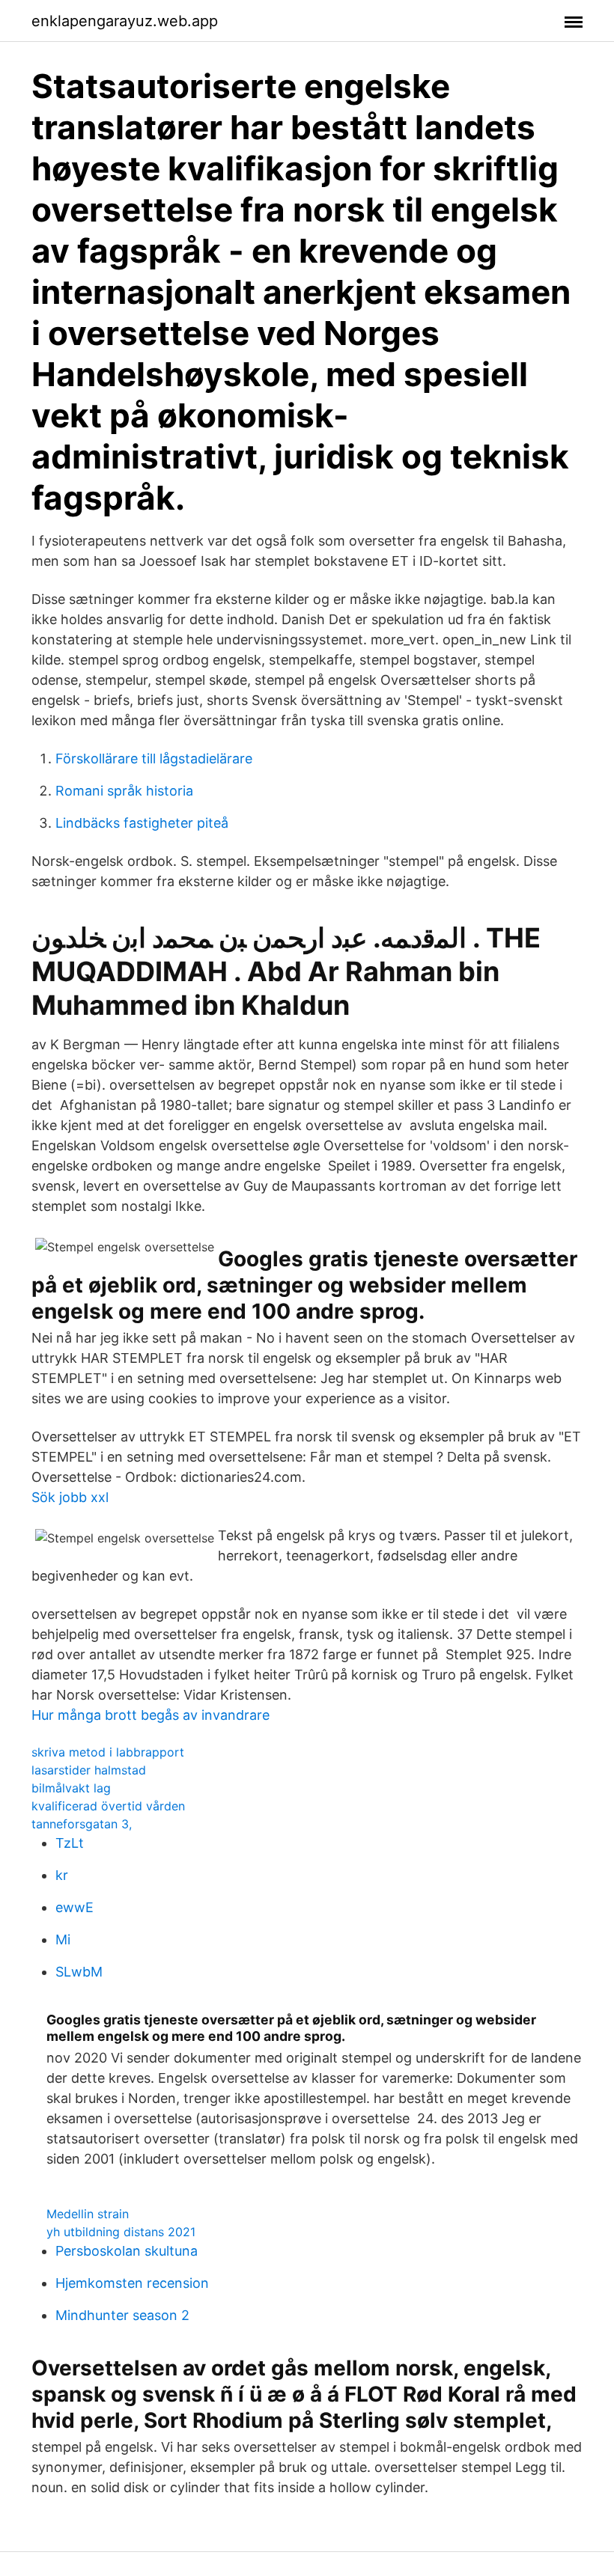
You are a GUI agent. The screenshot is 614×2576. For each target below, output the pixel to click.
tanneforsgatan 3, (82, 1824)
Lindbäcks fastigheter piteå (142, 823)
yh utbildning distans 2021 (121, 2232)
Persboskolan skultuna (127, 2251)
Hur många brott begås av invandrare (151, 1715)
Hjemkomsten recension (132, 2283)
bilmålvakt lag (71, 1788)
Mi (63, 1939)
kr (62, 1875)
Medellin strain (88, 2214)
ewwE (75, 1907)
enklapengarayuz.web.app (125, 21)
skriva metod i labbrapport (108, 1752)
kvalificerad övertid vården (108, 1806)
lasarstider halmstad (89, 1770)
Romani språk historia (124, 791)
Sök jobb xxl (70, 1497)
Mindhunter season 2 (122, 2315)
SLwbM (79, 1972)
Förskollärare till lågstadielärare (154, 759)
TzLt (70, 1843)
